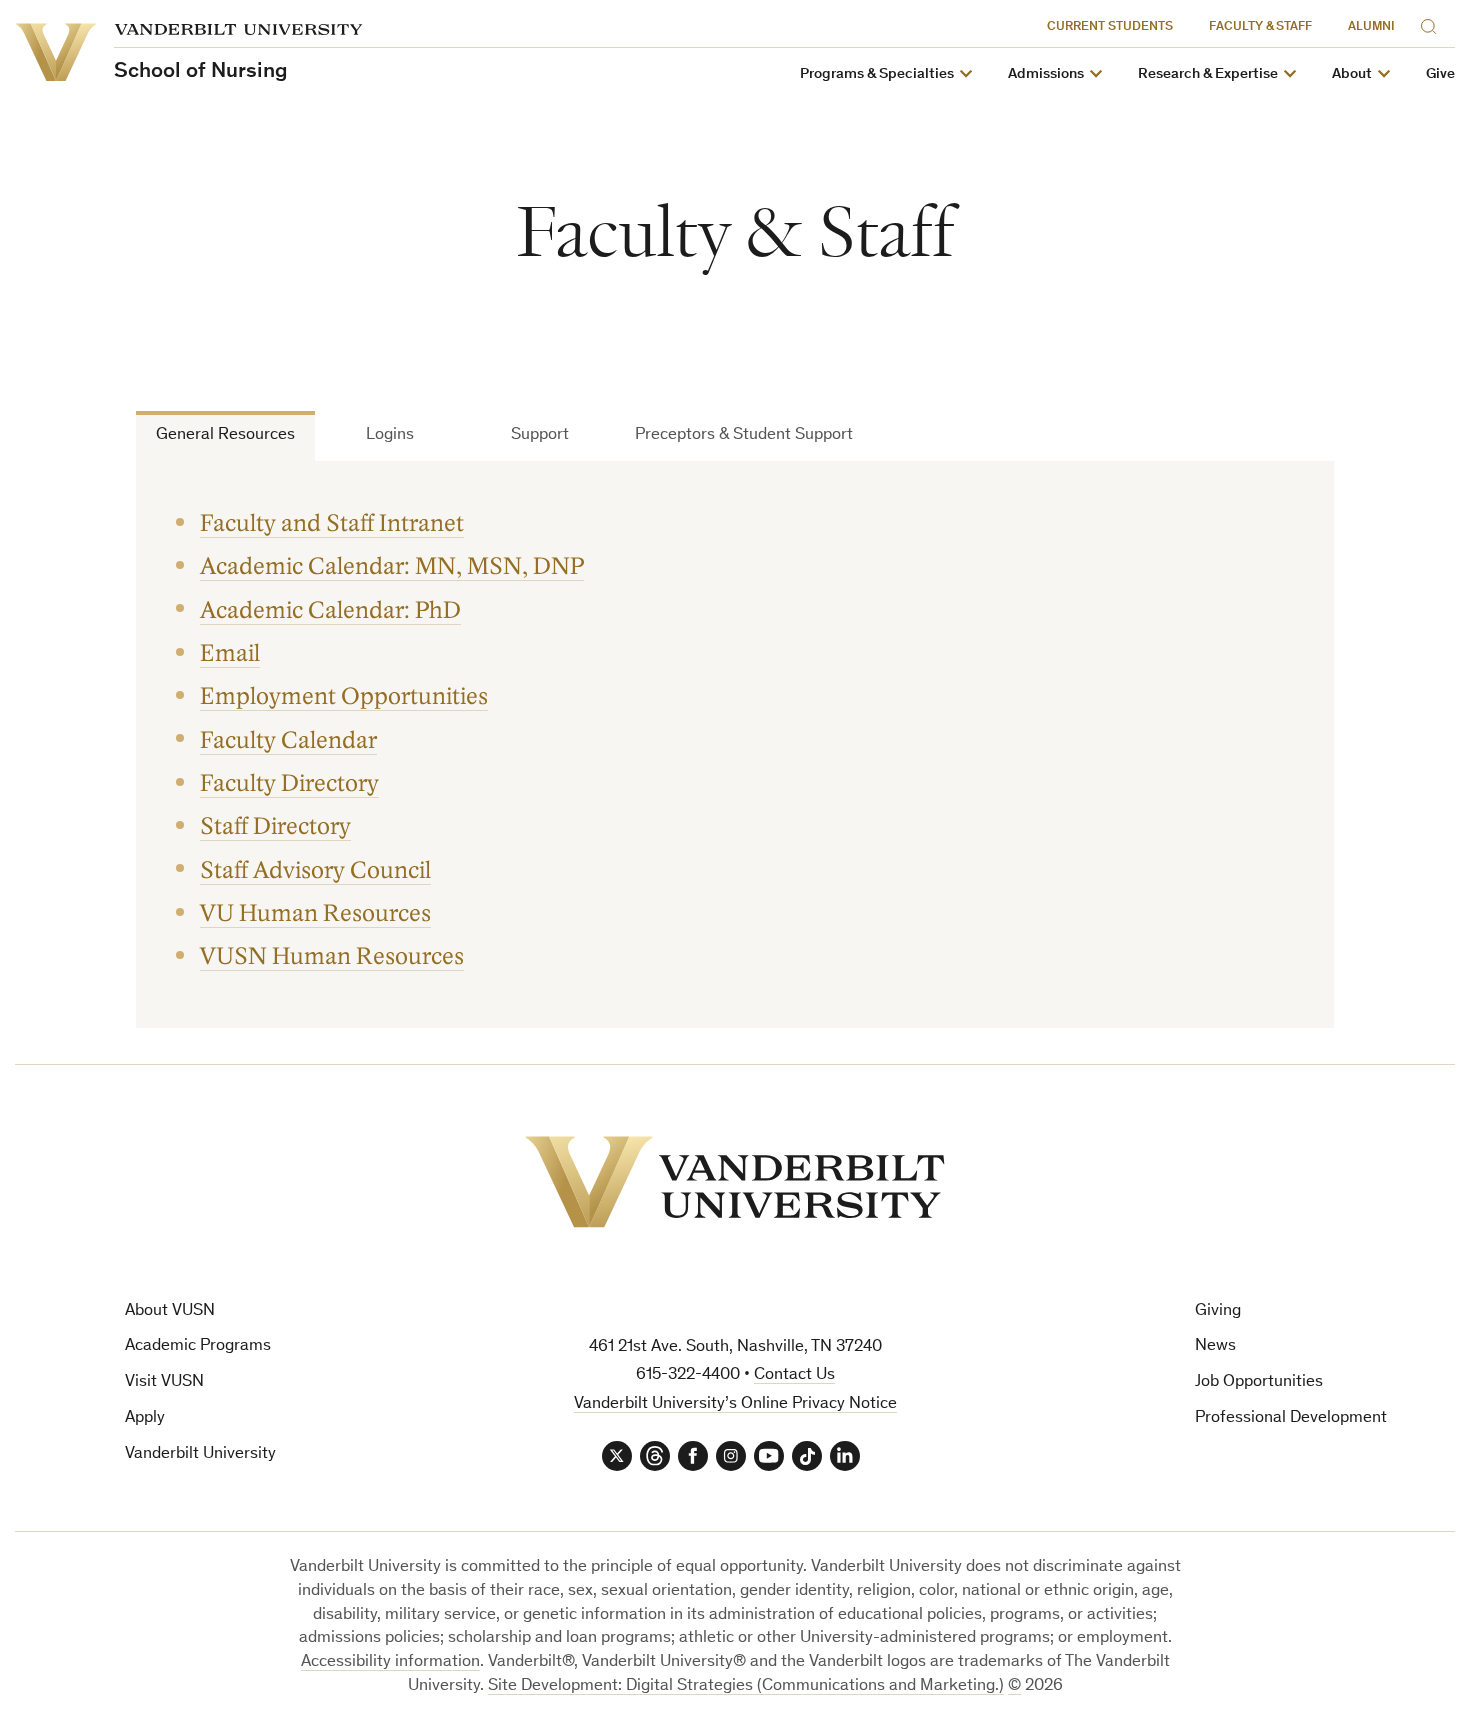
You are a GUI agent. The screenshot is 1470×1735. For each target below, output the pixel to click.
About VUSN (170, 1311)
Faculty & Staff (1260, 27)
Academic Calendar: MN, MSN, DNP (392, 566)
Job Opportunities (1259, 1382)
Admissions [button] (1046, 74)
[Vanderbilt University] (735, 1182)
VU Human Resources (315, 913)
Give (1440, 74)
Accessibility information (390, 1662)
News (1215, 1346)
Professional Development (1291, 1418)
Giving (1218, 1311)
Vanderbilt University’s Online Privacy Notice (735, 1404)
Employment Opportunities (344, 696)
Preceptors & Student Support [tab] (744, 435)
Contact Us (794, 1375)
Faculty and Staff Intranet (332, 523)
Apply (145, 1418)
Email (230, 653)
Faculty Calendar (288, 740)
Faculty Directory (289, 783)
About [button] (1352, 74)
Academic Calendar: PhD (330, 610)
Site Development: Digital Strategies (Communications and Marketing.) (746, 1686)
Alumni (1371, 27)
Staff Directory (275, 826)
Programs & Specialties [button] (877, 74)
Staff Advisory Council (315, 870)
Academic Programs (198, 1346)
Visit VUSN (164, 1382)
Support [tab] (540, 435)
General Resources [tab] (225, 435)
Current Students (1110, 27)
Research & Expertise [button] (1208, 74)
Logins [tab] (390, 435)
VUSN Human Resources (332, 956)
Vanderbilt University (200, 1454)
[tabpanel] (735, 744)
